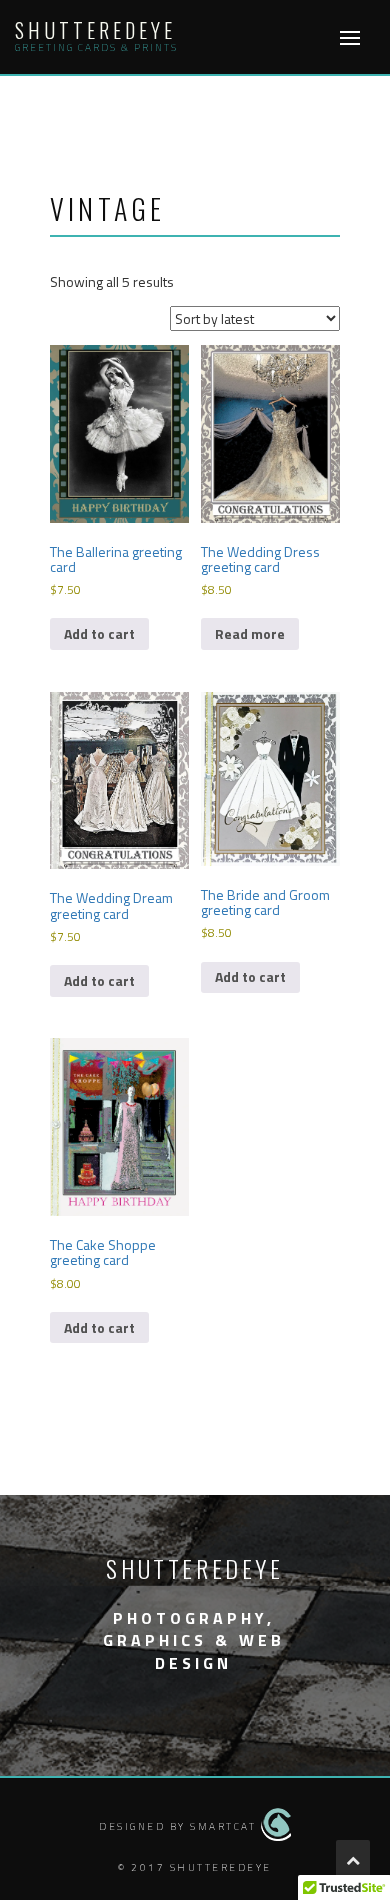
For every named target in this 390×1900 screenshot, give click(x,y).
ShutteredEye (95, 30)
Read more (250, 633)
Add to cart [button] (99, 633)
